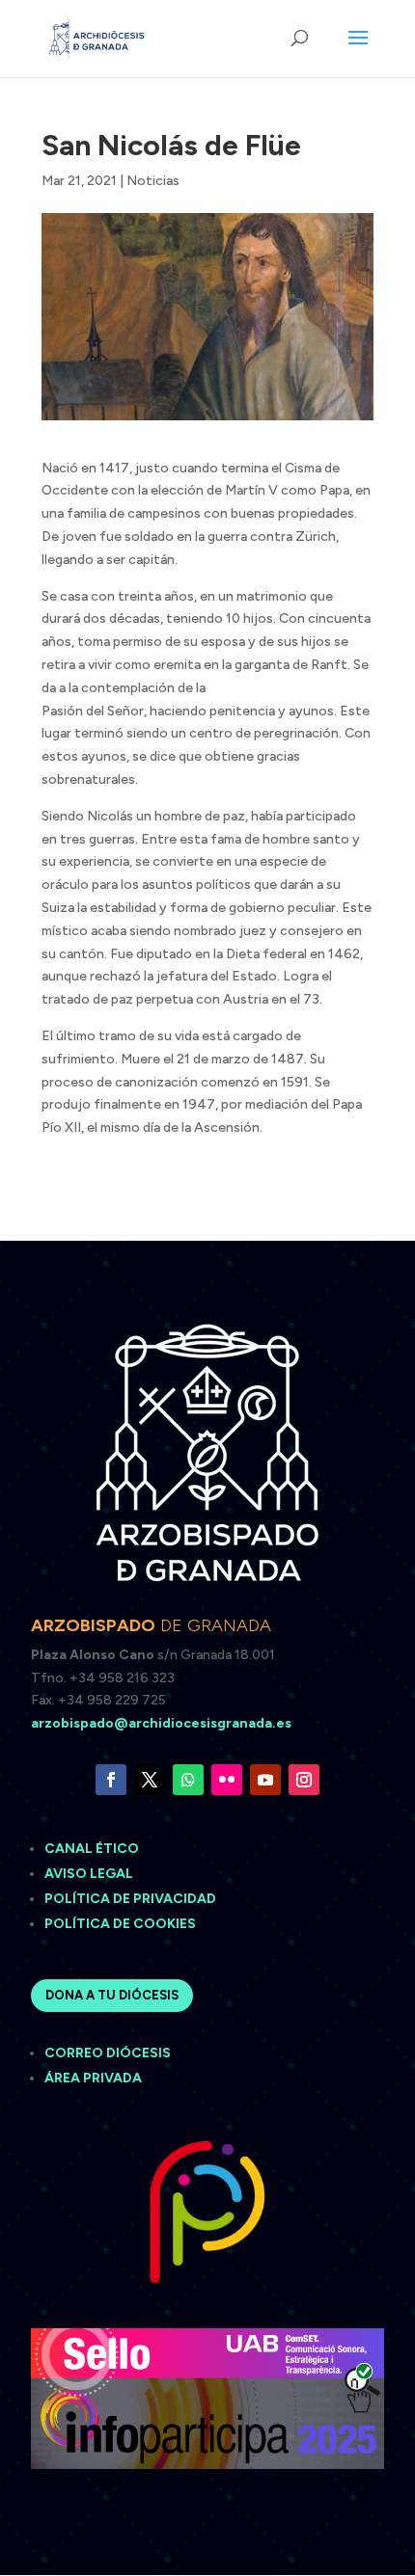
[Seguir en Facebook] (111, 1780)
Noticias (153, 181)
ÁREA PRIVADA (93, 2078)
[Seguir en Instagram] (304, 1780)
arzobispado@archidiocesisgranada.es (161, 1723)
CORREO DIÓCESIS (108, 2053)
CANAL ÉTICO (93, 1849)
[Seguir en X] (150, 1780)
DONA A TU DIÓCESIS (112, 1995)
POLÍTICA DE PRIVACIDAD (130, 1899)
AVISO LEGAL (90, 1874)
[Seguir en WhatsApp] (188, 1780)
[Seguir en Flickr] (227, 1780)
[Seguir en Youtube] (265, 1780)
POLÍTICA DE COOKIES (120, 1924)
